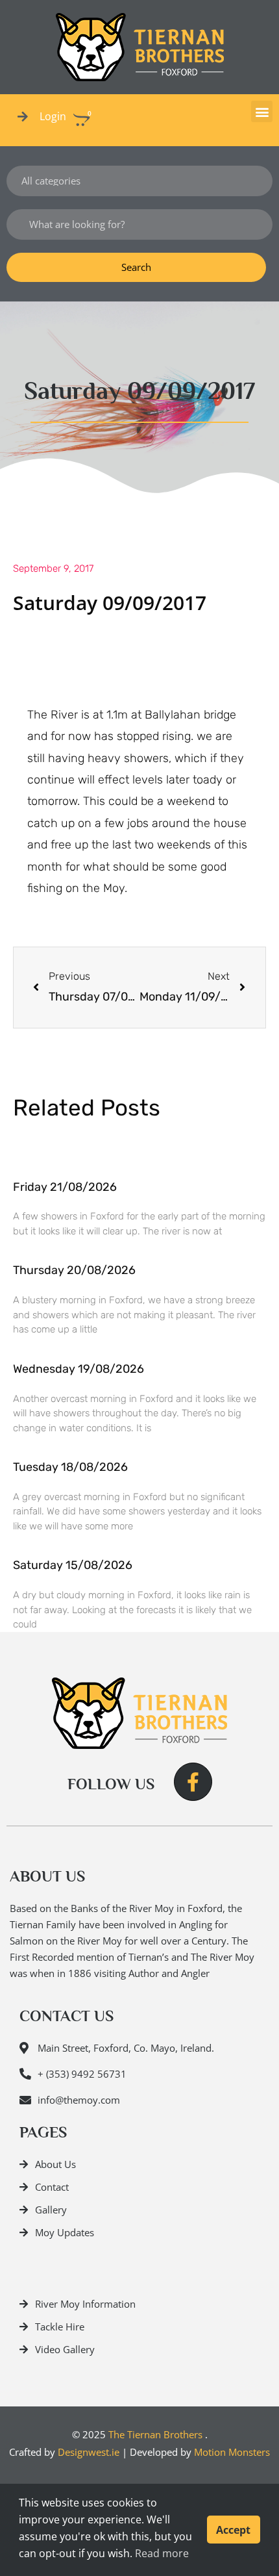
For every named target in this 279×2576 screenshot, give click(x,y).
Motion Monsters (232, 2452)
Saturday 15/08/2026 (73, 1565)
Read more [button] (162, 2553)
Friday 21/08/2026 (65, 1187)
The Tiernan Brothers (155, 2434)
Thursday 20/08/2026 (74, 1270)
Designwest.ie (89, 2452)
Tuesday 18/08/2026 (70, 1467)
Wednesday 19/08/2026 (79, 1369)
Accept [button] (233, 2530)
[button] (262, 111)
